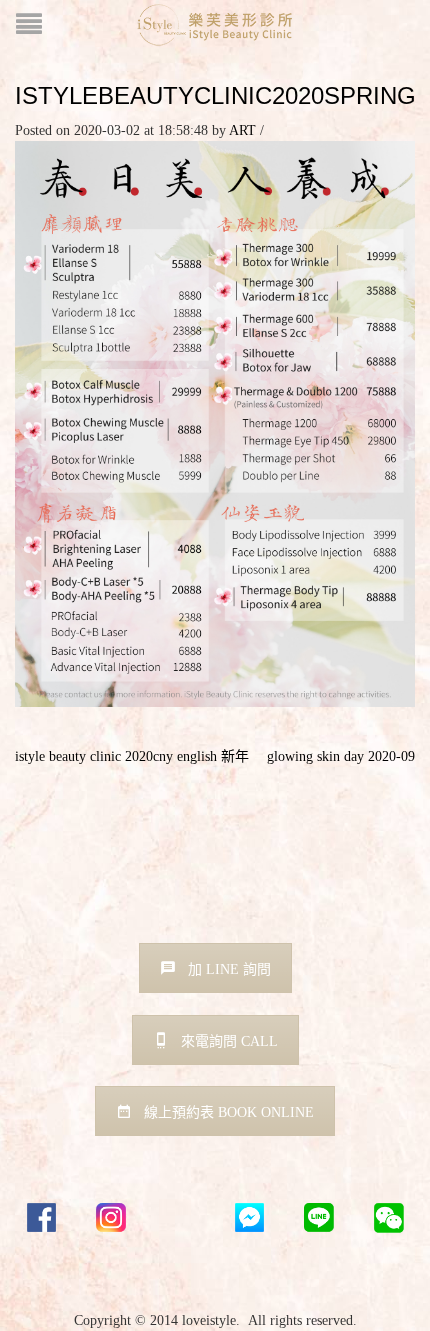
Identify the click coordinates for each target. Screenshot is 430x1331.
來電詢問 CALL (229, 1041)
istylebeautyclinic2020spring (215, 95)
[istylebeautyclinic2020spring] (215, 422)
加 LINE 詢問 (229, 969)
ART (242, 130)
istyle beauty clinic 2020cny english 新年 (132, 756)
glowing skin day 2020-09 (341, 756)
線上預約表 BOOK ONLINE (229, 1112)
